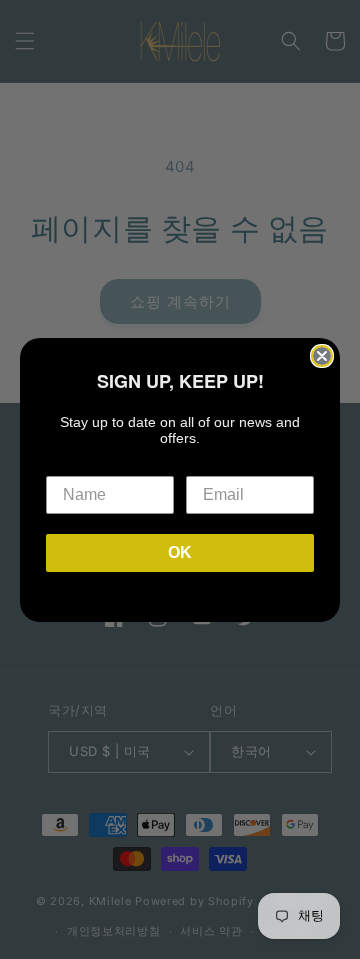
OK (180, 552)
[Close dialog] (322, 356)
